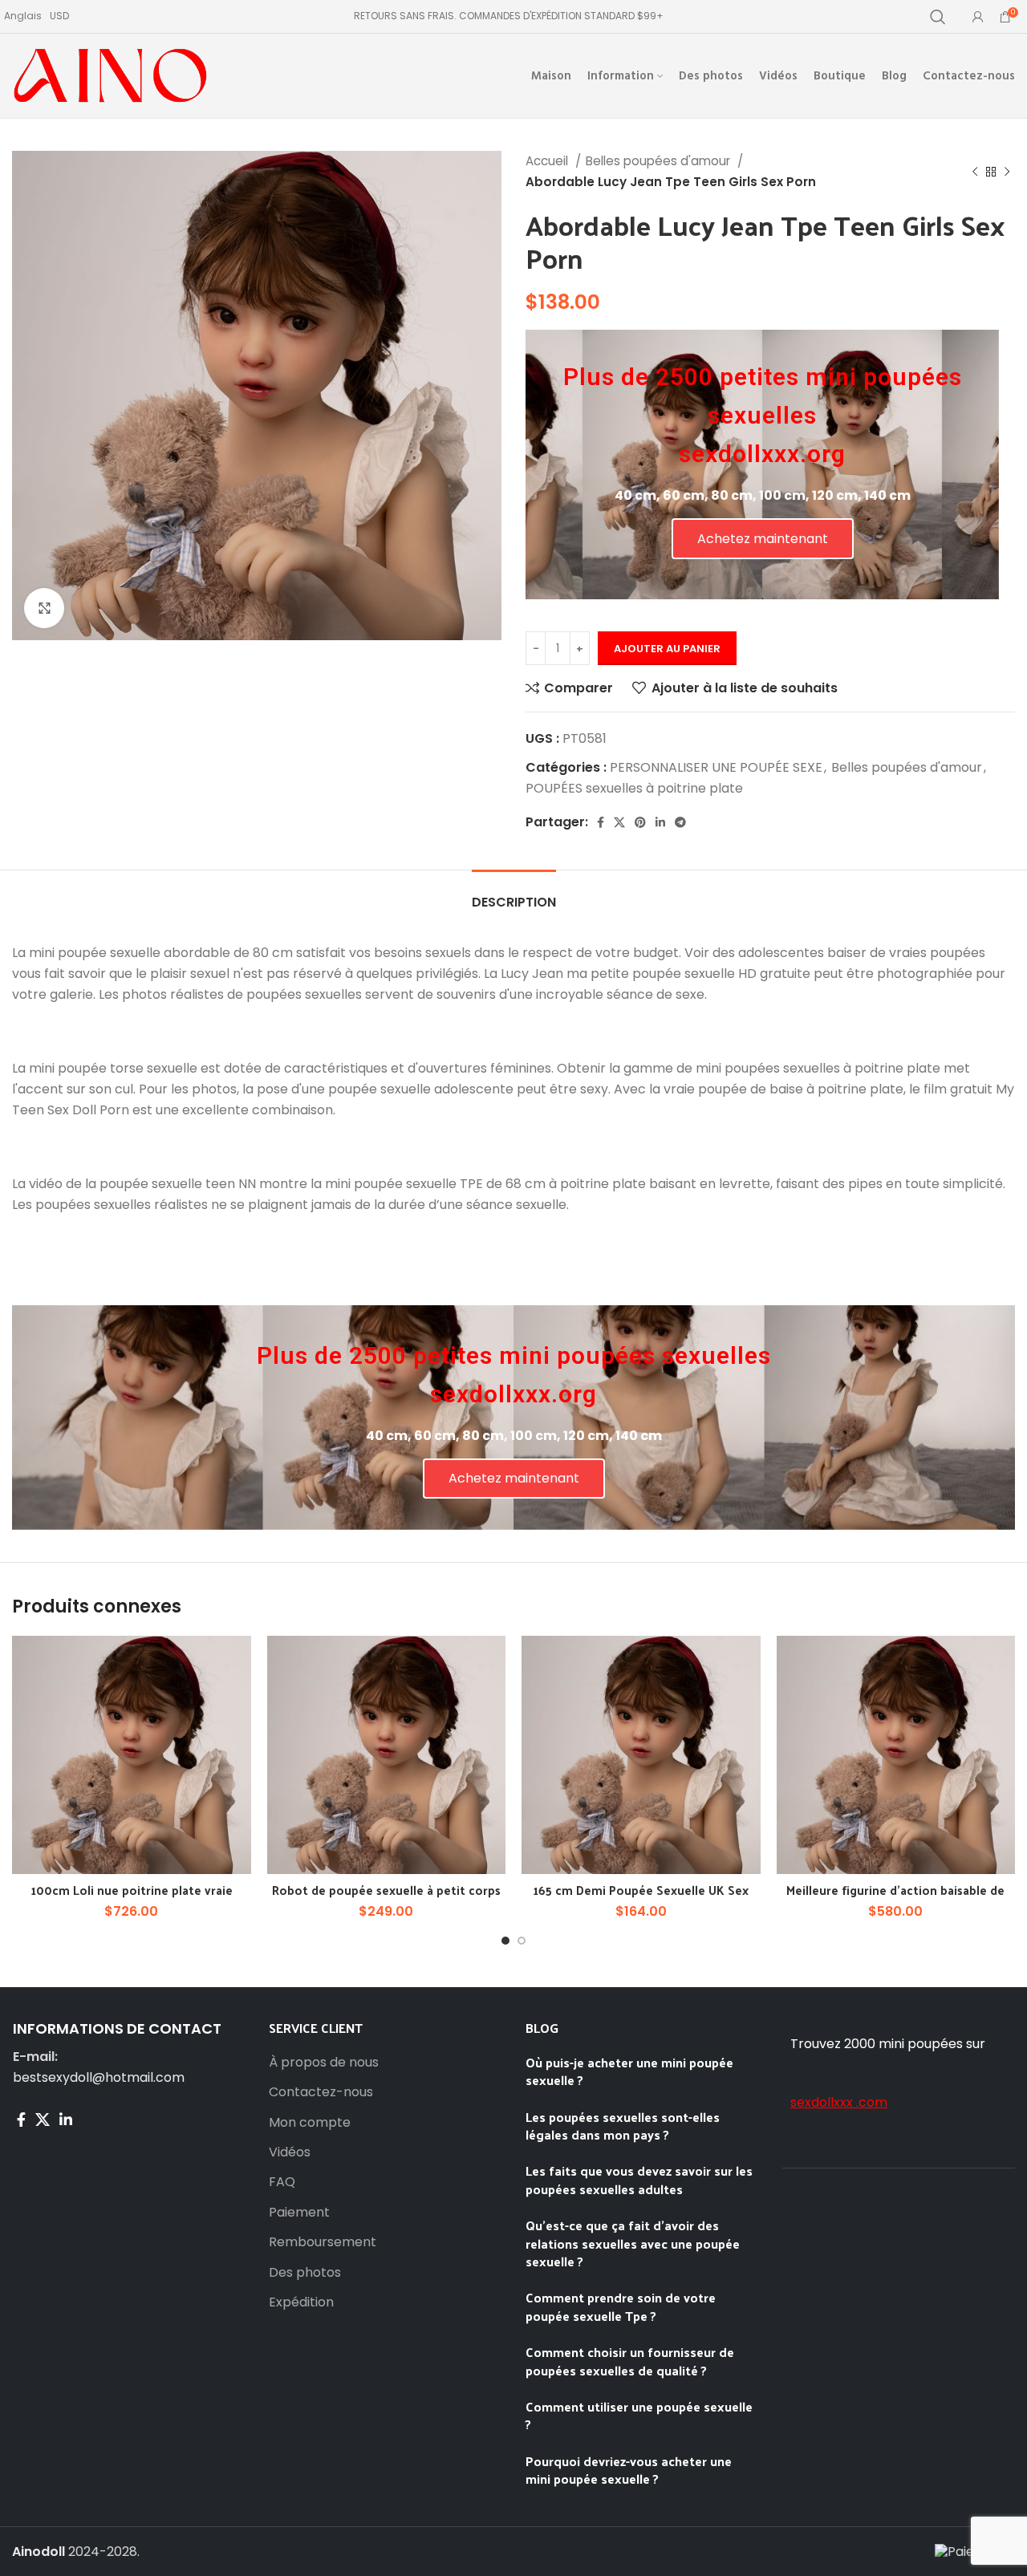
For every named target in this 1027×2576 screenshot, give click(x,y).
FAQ (282, 2182)
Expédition (301, 2302)
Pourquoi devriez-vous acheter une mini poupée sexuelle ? (629, 2470)
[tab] (514, 894)
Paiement (299, 2213)
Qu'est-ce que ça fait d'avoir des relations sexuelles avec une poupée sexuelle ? (633, 2243)
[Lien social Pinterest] (640, 822)
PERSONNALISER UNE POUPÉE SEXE (716, 767)
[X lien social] (619, 822)
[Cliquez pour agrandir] (44, 608)
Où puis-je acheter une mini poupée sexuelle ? (629, 2071)
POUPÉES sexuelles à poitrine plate (634, 788)
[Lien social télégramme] (680, 822)
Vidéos (290, 2152)
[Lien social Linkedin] (660, 822)
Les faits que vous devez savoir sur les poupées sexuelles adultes (639, 2179)
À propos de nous (324, 2063)
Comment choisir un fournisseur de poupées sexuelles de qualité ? (630, 2361)
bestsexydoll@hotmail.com (99, 2077)
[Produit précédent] (975, 172)
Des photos (305, 2273)
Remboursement (323, 2242)
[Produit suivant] (1007, 172)
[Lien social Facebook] (601, 822)
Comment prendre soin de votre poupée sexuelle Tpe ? (621, 2306)
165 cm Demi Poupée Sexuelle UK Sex (641, 1890)
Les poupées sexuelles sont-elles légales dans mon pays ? (623, 2126)
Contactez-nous (321, 2092)
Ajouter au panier (667, 649)
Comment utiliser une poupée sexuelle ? (639, 2415)
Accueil (548, 161)
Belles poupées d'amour (660, 161)
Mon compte (310, 2123)
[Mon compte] (978, 17)
